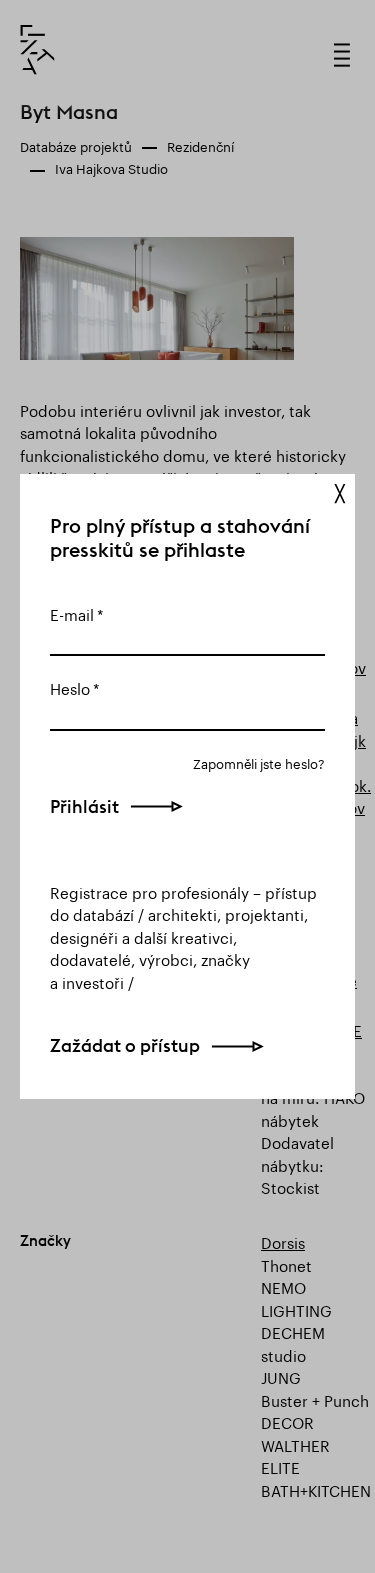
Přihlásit (84, 806)
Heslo (70, 687)
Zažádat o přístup (125, 1045)
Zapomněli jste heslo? (259, 762)
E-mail (72, 613)
